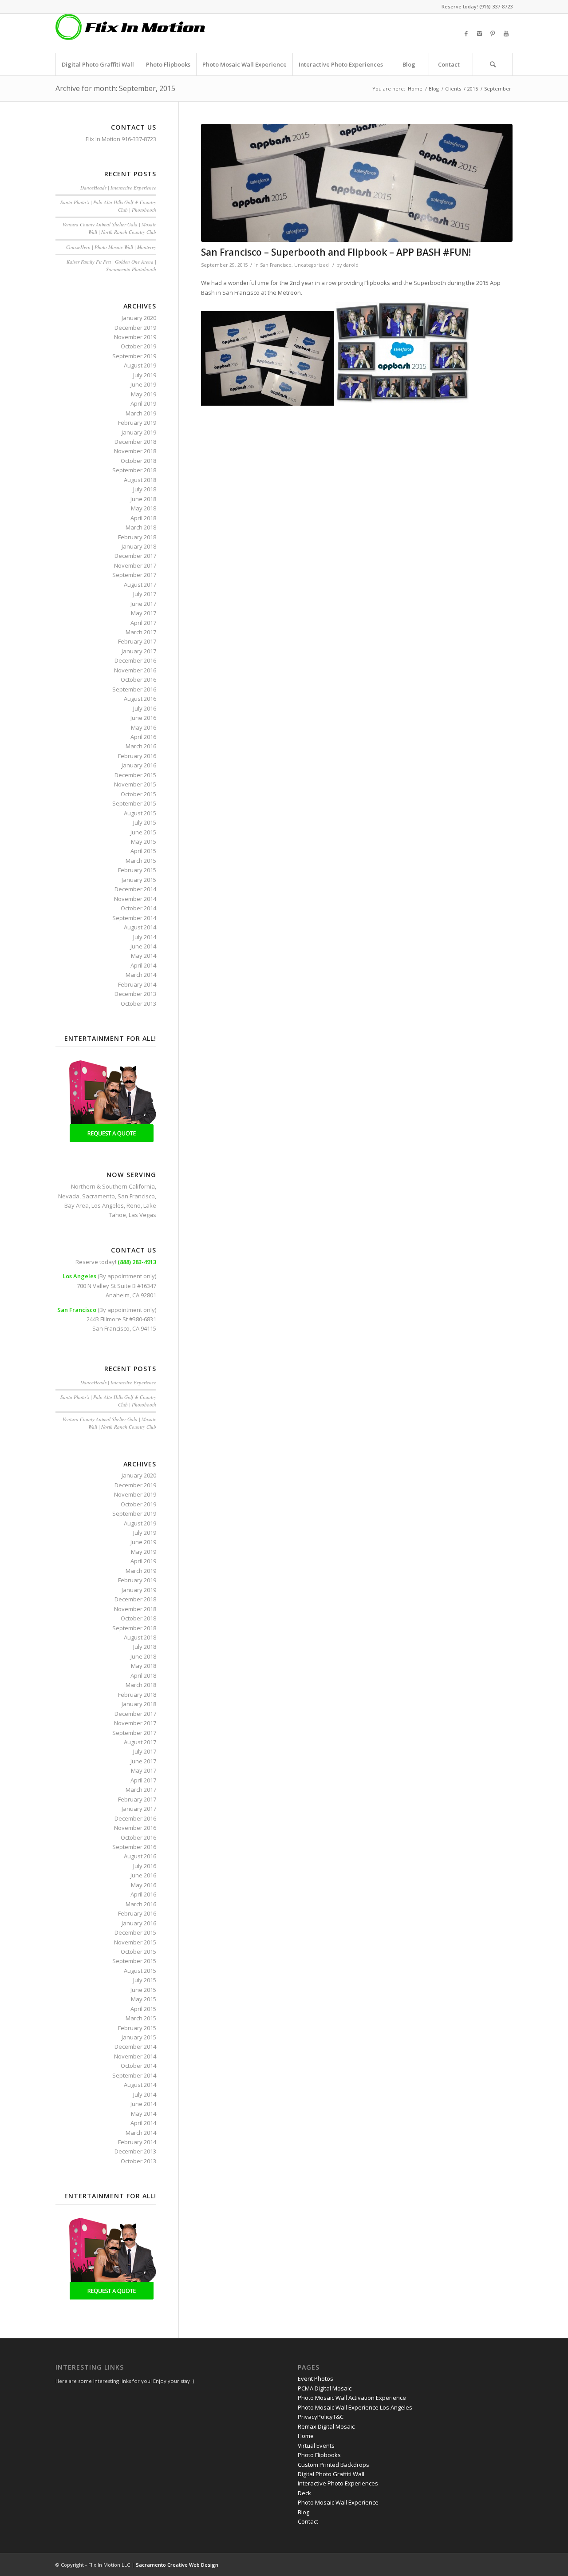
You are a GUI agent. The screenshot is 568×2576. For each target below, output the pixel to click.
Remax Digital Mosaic (326, 2426)
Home (415, 89)
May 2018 (144, 508)
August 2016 (140, 699)
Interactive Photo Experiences (338, 2483)
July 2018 (145, 489)
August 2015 (140, 813)
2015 (473, 89)
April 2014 (143, 965)
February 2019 (137, 423)
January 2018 (139, 546)
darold (351, 265)
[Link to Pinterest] (493, 33)
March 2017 (141, 632)
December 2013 (135, 994)
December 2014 (135, 889)
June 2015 (143, 832)
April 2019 (143, 403)
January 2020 (139, 318)
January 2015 (139, 880)
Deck (304, 2493)
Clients (453, 89)
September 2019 (134, 356)
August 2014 (140, 927)
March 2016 (141, 746)
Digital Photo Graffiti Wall (331, 2474)
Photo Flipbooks (319, 2455)
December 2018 (135, 442)
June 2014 (143, 946)
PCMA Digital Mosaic (325, 2388)
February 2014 (137, 984)
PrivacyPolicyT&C (321, 2417)
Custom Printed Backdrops (333, 2465)
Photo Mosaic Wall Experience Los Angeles (355, 2407)
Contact (308, 2521)
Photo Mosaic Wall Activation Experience (352, 2398)
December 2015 (135, 775)
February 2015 (137, 870)
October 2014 (138, 908)
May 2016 (144, 727)
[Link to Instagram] (479, 33)
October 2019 (138, 346)
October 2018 (138, 461)
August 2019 (140, 365)
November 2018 (135, 451)
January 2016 (139, 765)
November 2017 (135, 565)
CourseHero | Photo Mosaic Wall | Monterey (111, 247)
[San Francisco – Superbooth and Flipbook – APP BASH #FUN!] (357, 183)
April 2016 (143, 737)
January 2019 (139, 432)
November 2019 (135, 337)
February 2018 (137, 537)
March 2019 (141, 413)
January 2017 (139, 651)
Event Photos (316, 2378)
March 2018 (141, 527)
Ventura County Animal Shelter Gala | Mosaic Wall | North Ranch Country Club (109, 228)
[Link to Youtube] (506, 33)
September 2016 (134, 689)
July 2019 (145, 375)
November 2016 (135, 670)
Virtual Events (316, 2446)
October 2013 (138, 1004)
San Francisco (276, 265)
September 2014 (134, 918)
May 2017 (144, 613)
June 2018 (143, 499)
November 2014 (135, 899)
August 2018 (140, 480)
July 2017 (145, 594)
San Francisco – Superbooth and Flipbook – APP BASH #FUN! (336, 252)
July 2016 (145, 708)
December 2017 (135, 556)
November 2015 (135, 784)
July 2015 (145, 822)
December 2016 (135, 660)
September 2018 (134, 470)
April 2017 (143, 623)
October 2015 (138, 794)
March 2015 (141, 861)
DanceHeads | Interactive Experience (118, 188)
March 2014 (141, 975)
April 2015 (143, 851)
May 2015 (144, 842)
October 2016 (138, 680)
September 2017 (134, 575)
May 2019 (144, 394)
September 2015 (134, 803)
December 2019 (135, 328)
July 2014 (145, 937)
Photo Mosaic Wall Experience (338, 2502)
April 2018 (143, 518)
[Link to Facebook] (466, 33)
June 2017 (143, 604)
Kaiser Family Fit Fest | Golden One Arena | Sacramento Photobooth (111, 265)
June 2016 (143, 718)
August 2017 (140, 585)
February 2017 (137, 641)
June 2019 (143, 384)
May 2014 (144, 956)
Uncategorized (312, 265)
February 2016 (137, 756)
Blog (434, 89)
